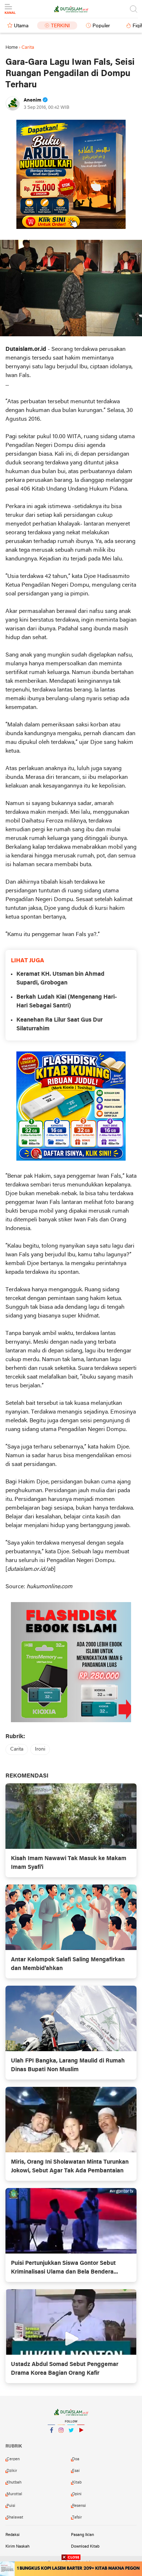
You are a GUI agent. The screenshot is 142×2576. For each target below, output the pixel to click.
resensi (79, 2506)
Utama (21, 26)
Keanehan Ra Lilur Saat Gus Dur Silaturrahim (60, 1025)
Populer (101, 26)
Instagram (61, 2440)
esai (76, 2471)
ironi (40, 1749)
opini (77, 2494)
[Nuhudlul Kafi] (71, 174)
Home (12, 47)
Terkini (60, 26)
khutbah (14, 2482)
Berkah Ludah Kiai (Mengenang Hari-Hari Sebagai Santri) (67, 1002)
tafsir (77, 2517)
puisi (11, 2506)
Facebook (51, 2440)
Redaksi (13, 2535)
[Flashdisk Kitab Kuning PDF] (71, 1106)
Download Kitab (85, 2547)
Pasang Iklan (82, 2535)
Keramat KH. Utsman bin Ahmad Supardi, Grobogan (60, 979)
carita (17, 1749)
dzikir (12, 2471)
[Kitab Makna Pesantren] (71, 2569)
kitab (77, 2482)
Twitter (71, 2440)
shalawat (15, 2517)
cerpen (13, 2459)
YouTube (81, 2440)
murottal (14, 2494)
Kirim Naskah (17, 2547)
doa (76, 2459)
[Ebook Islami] (71, 1662)
